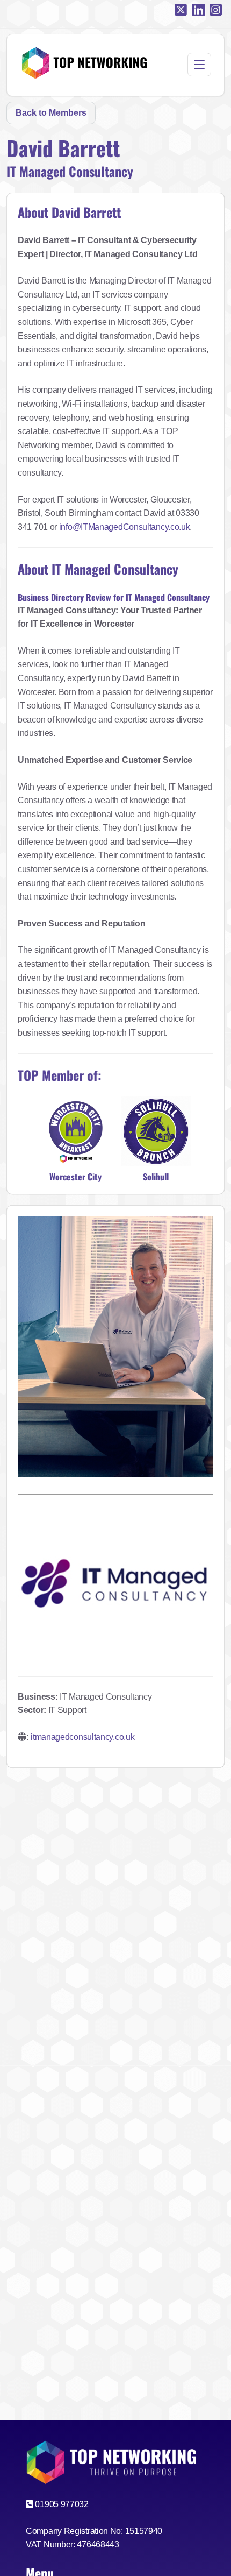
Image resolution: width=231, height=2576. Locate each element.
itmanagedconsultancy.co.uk (82, 1737)
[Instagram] (216, 10)
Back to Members (51, 113)
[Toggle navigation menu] (199, 65)
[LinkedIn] (198, 10)
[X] (181, 10)
